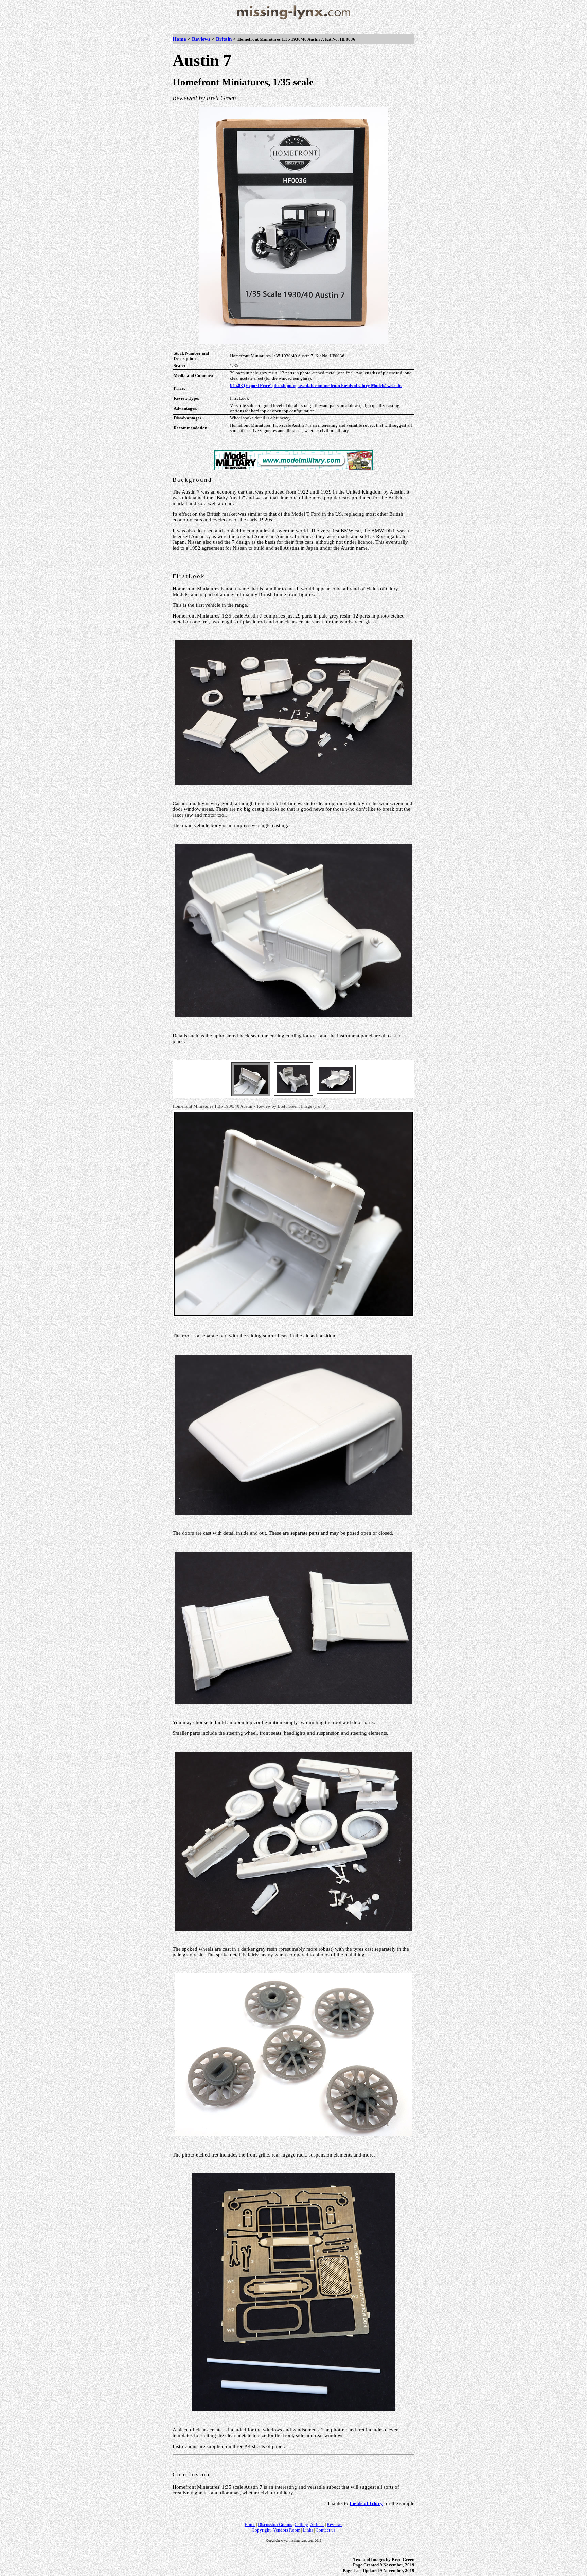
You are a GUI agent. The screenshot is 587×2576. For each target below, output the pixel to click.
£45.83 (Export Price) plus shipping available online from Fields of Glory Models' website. (316, 385)
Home (179, 39)
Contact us (325, 2530)
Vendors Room (287, 2530)
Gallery (301, 2525)
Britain (224, 39)
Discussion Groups (275, 2525)
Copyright (261, 2530)
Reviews (201, 39)
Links (308, 2530)
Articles (317, 2525)
